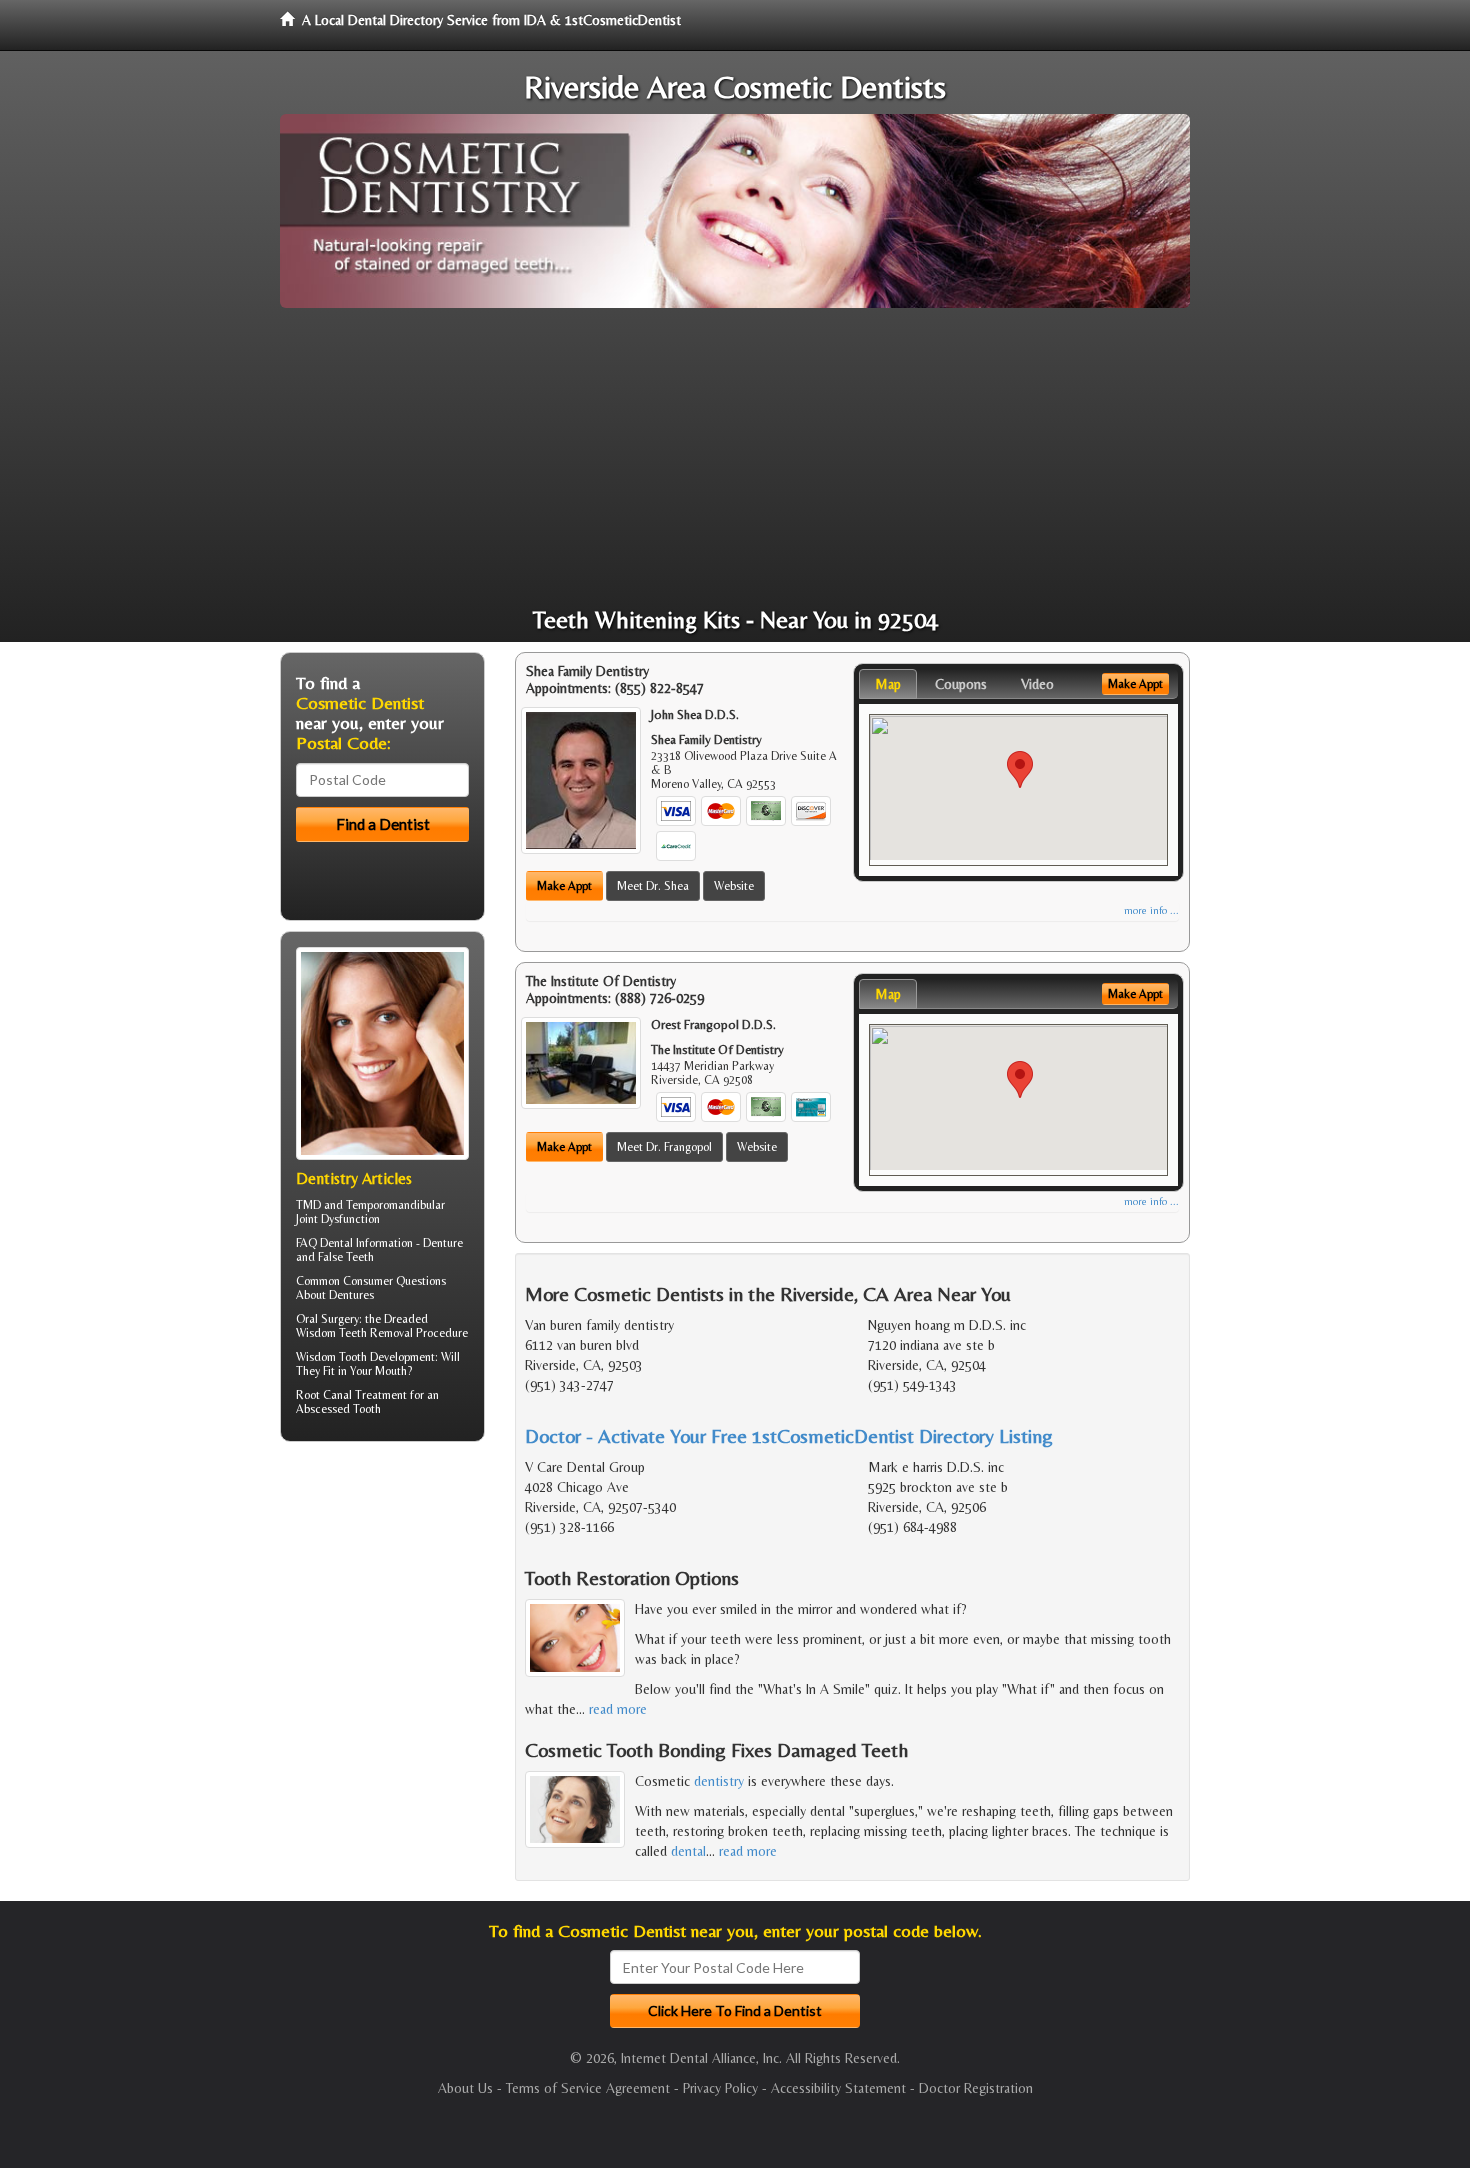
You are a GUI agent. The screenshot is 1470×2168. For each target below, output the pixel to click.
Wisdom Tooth (331, 1357)
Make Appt (564, 886)
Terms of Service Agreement (588, 2088)
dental (688, 1851)
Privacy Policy (720, 2088)
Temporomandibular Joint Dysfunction (370, 1212)
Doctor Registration (976, 2088)
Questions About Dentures (371, 1288)
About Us (465, 2088)
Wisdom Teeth (331, 1333)
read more (618, 1709)
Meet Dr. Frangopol (664, 1147)
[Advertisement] (735, 458)
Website (734, 886)
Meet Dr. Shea (653, 886)
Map (888, 684)
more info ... (1151, 910)
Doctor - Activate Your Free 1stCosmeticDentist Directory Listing (789, 1435)
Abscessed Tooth (338, 1409)
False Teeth (346, 1257)
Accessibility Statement (838, 2088)
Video (1037, 684)
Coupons (961, 684)
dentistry (719, 1781)
